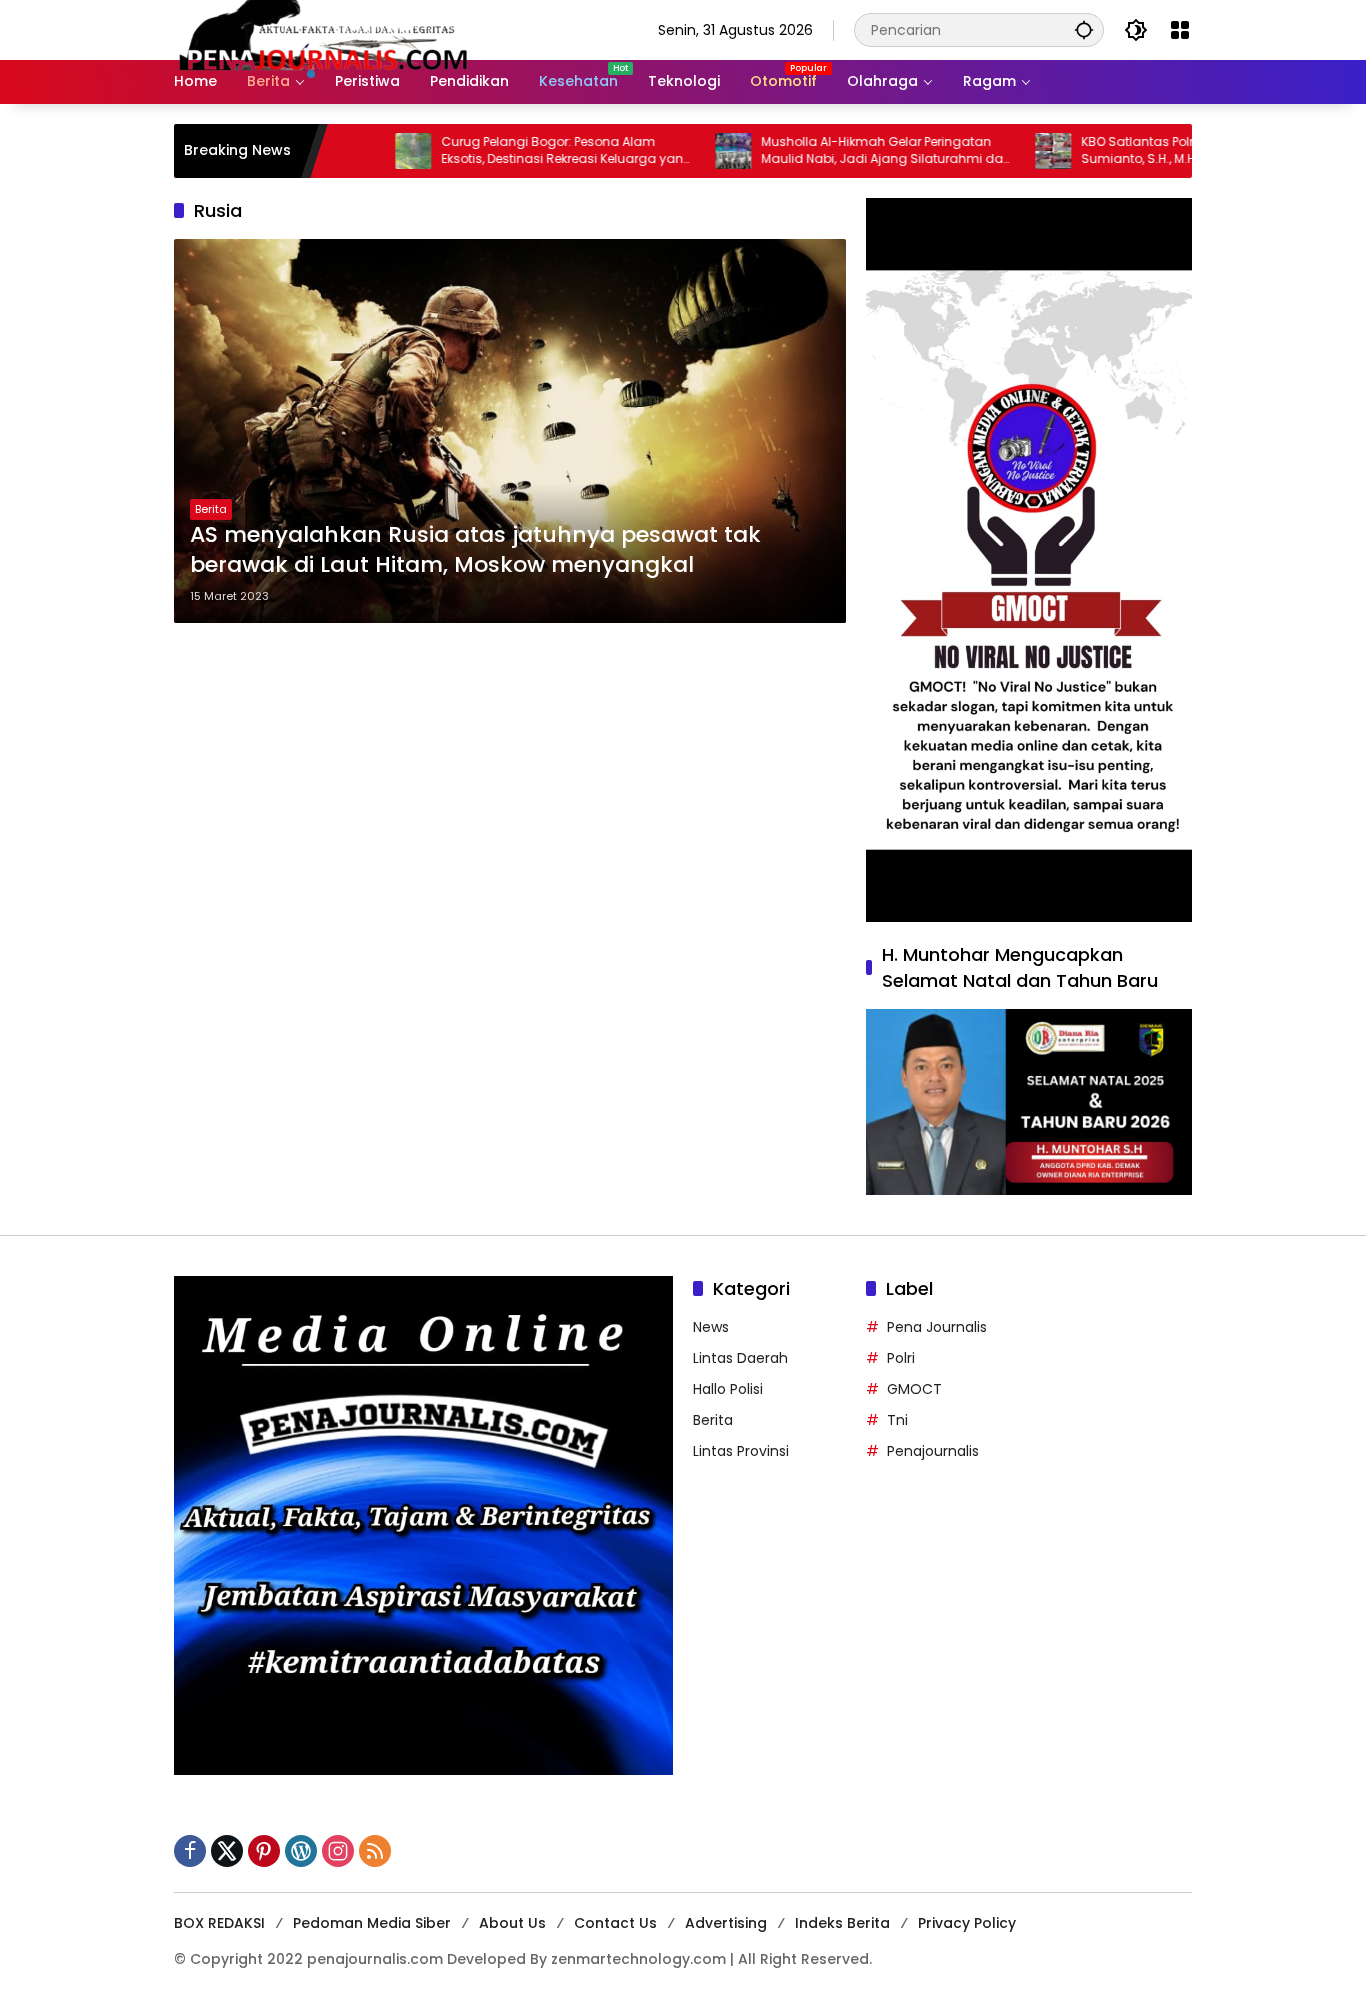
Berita (211, 509)
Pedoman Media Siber (372, 1923)
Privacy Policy (967, 1923)
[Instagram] (338, 1851)
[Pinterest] (264, 1851)
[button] (1084, 29)
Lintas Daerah (740, 1358)
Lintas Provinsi (741, 1451)
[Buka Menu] (1180, 30)
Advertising (726, 1923)
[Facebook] (190, 1851)
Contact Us (615, 1923)
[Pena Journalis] (324, 29)
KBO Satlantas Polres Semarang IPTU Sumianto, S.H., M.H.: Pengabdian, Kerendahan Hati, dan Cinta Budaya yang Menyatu (1135, 151)
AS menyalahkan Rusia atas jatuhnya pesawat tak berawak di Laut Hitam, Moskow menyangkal (475, 550)
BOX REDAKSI (219, 1923)
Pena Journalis (937, 1327)
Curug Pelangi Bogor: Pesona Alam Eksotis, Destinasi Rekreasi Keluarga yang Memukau (508, 151)
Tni (897, 1420)
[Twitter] (227, 1851)
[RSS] (375, 1851)
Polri (901, 1358)
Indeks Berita (842, 1923)
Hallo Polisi (728, 1389)
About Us (512, 1923)
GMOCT (914, 1389)
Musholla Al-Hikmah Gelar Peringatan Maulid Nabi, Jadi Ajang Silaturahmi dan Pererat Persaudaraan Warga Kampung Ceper (828, 151)
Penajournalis (933, 1451)
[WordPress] (301, 1851)
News (711, 1327)
